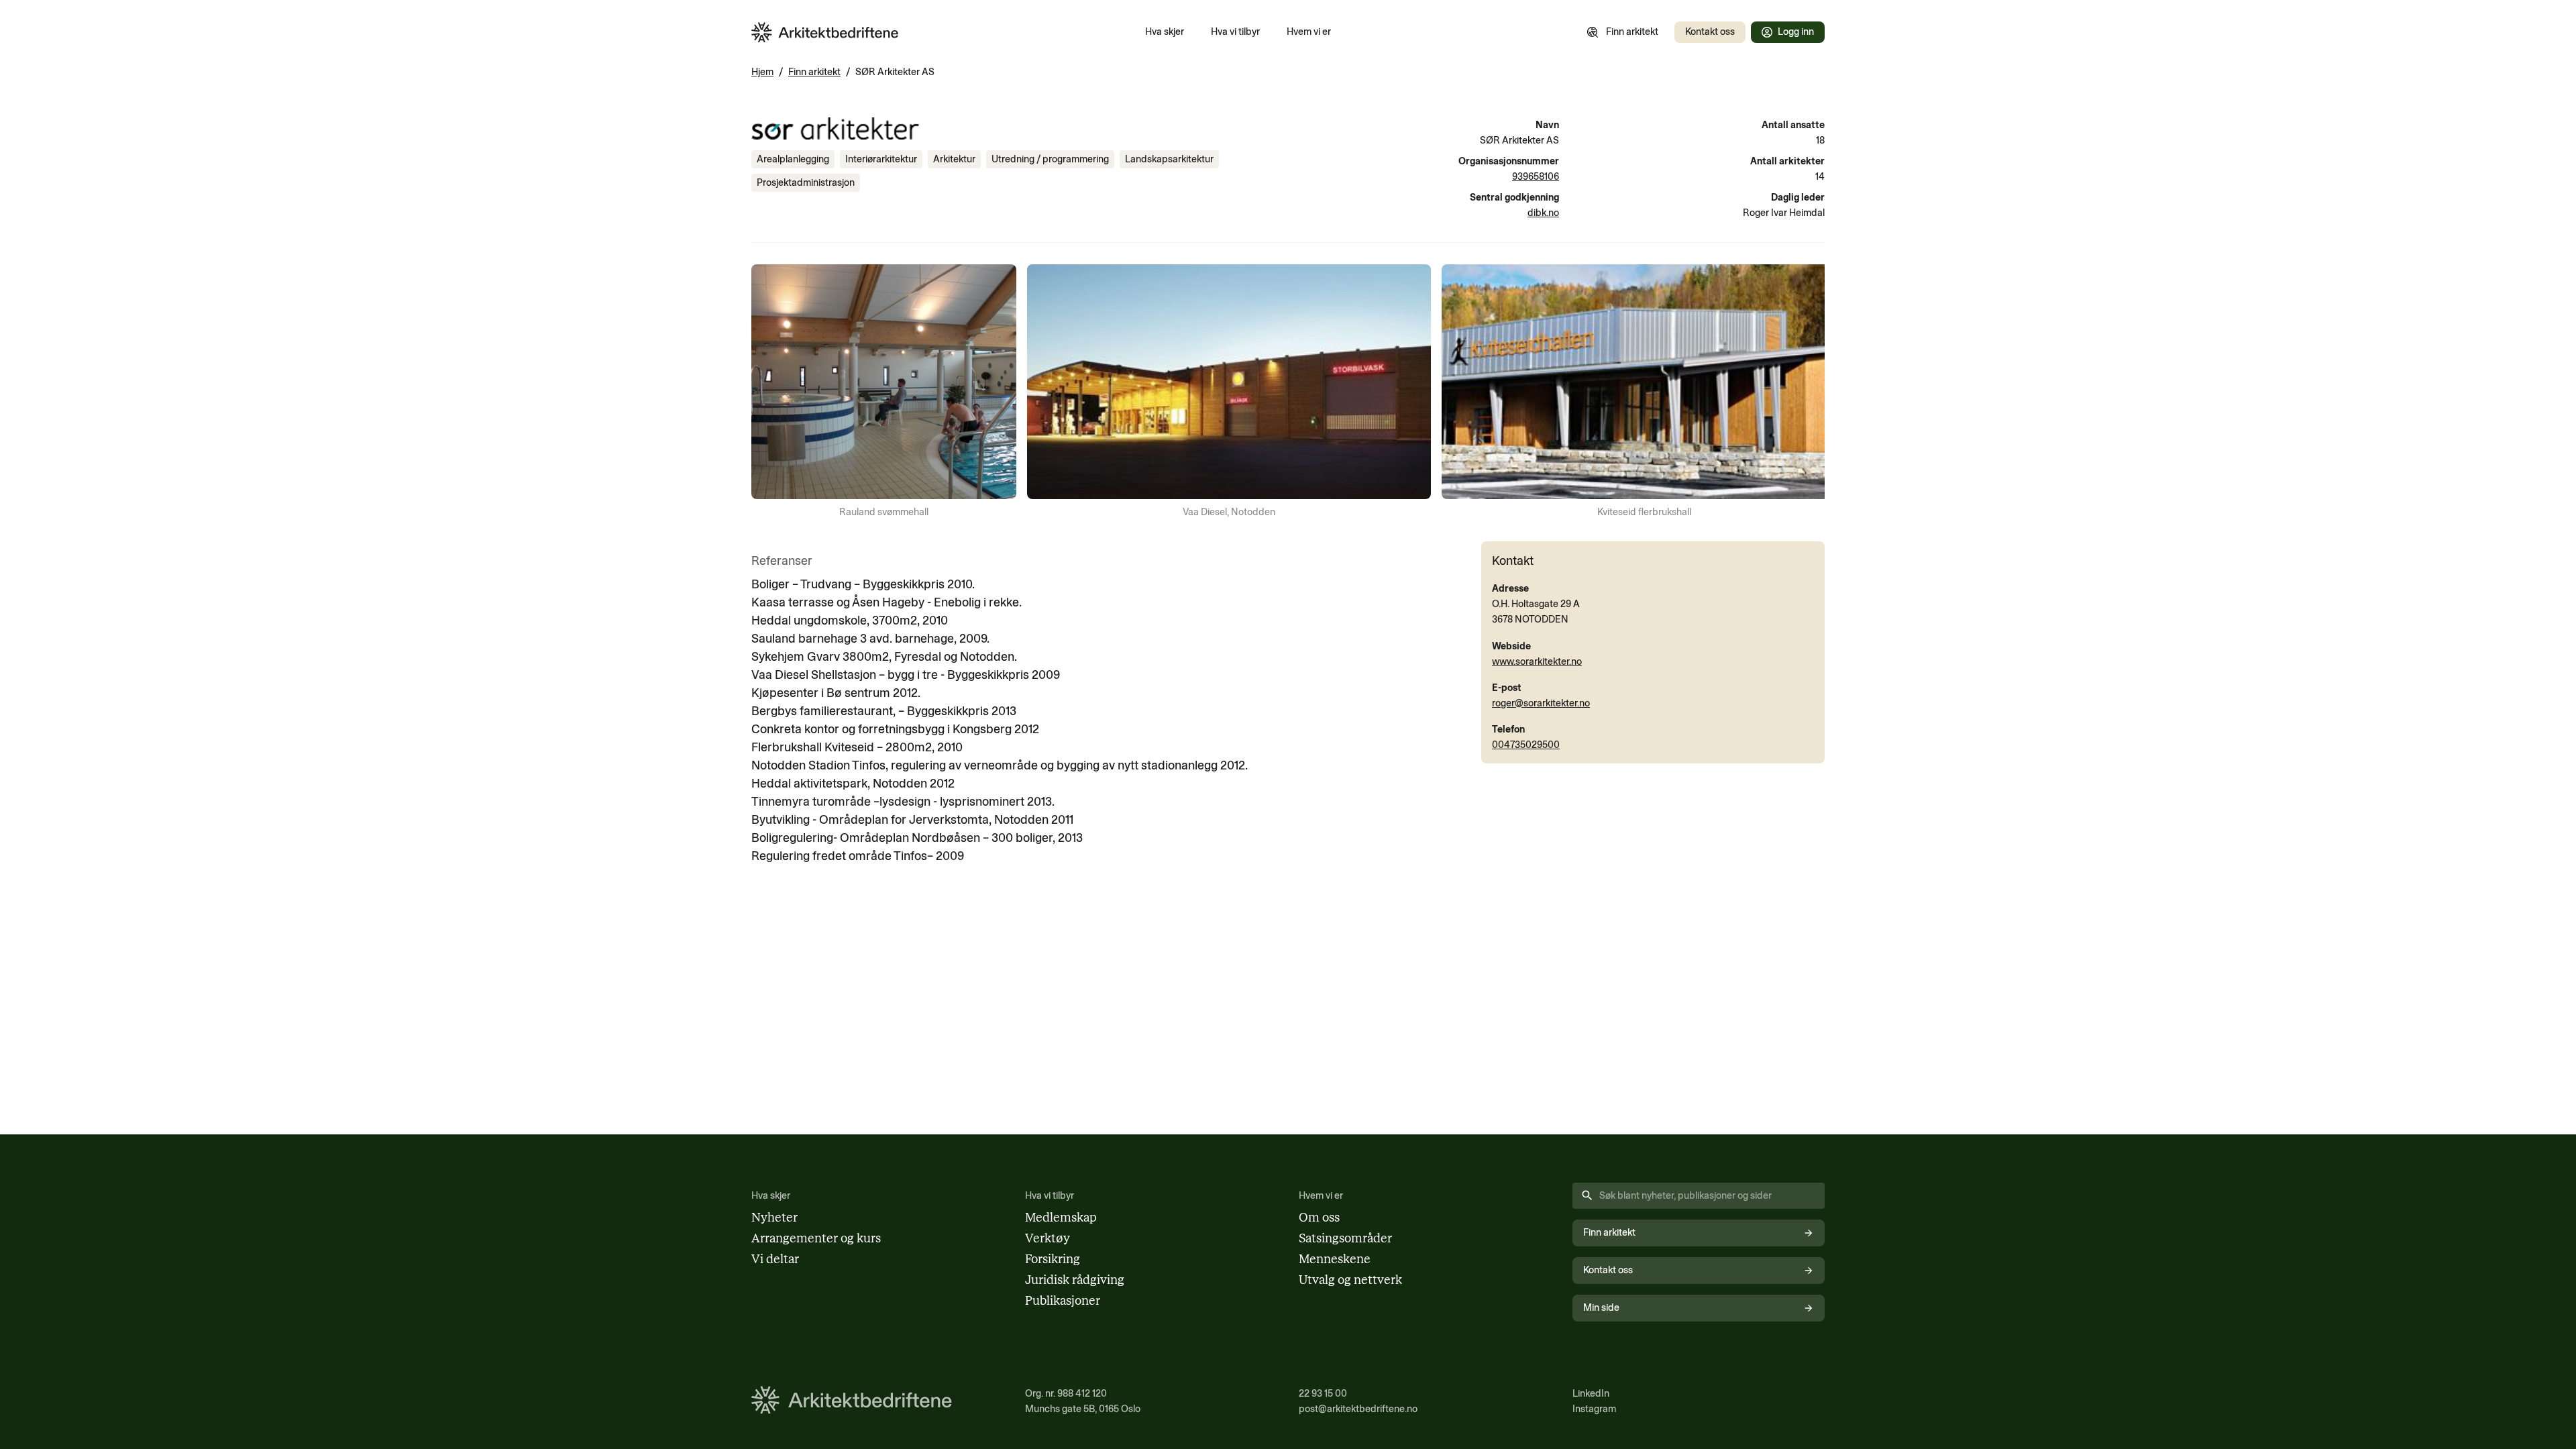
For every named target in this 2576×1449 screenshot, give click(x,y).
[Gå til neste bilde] (1806, 392)
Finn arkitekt (1632, 32)
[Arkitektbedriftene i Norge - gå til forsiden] (825, 33)
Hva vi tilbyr (1235, 32)
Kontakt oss (1710, 32)
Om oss (1319, 1218)
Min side (1601, 1307)
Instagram (1594, 1409)
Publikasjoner (1063, 1301)
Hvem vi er (1309, 32)
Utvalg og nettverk (1350, 1280)
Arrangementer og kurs (816, 1238)
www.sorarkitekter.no (1537, 661)
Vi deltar (775, 1259)
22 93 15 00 (1323, 1393)
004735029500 (1526, 745)
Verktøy (1048, 1238)
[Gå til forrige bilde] (770, 392)
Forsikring (1053, 1259)
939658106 (1536, 176)
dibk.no (1543, 213)
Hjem (762, 72)
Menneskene (1335, 1259)
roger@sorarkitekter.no (1541, 703)
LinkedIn (1591, 1393)
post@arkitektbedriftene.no (1358, 1409)
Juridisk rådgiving (1075, 1280)
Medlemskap (1061, 1218)
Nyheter (774, 1218)
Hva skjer (1165, 32)
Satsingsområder (1345, 1238)
